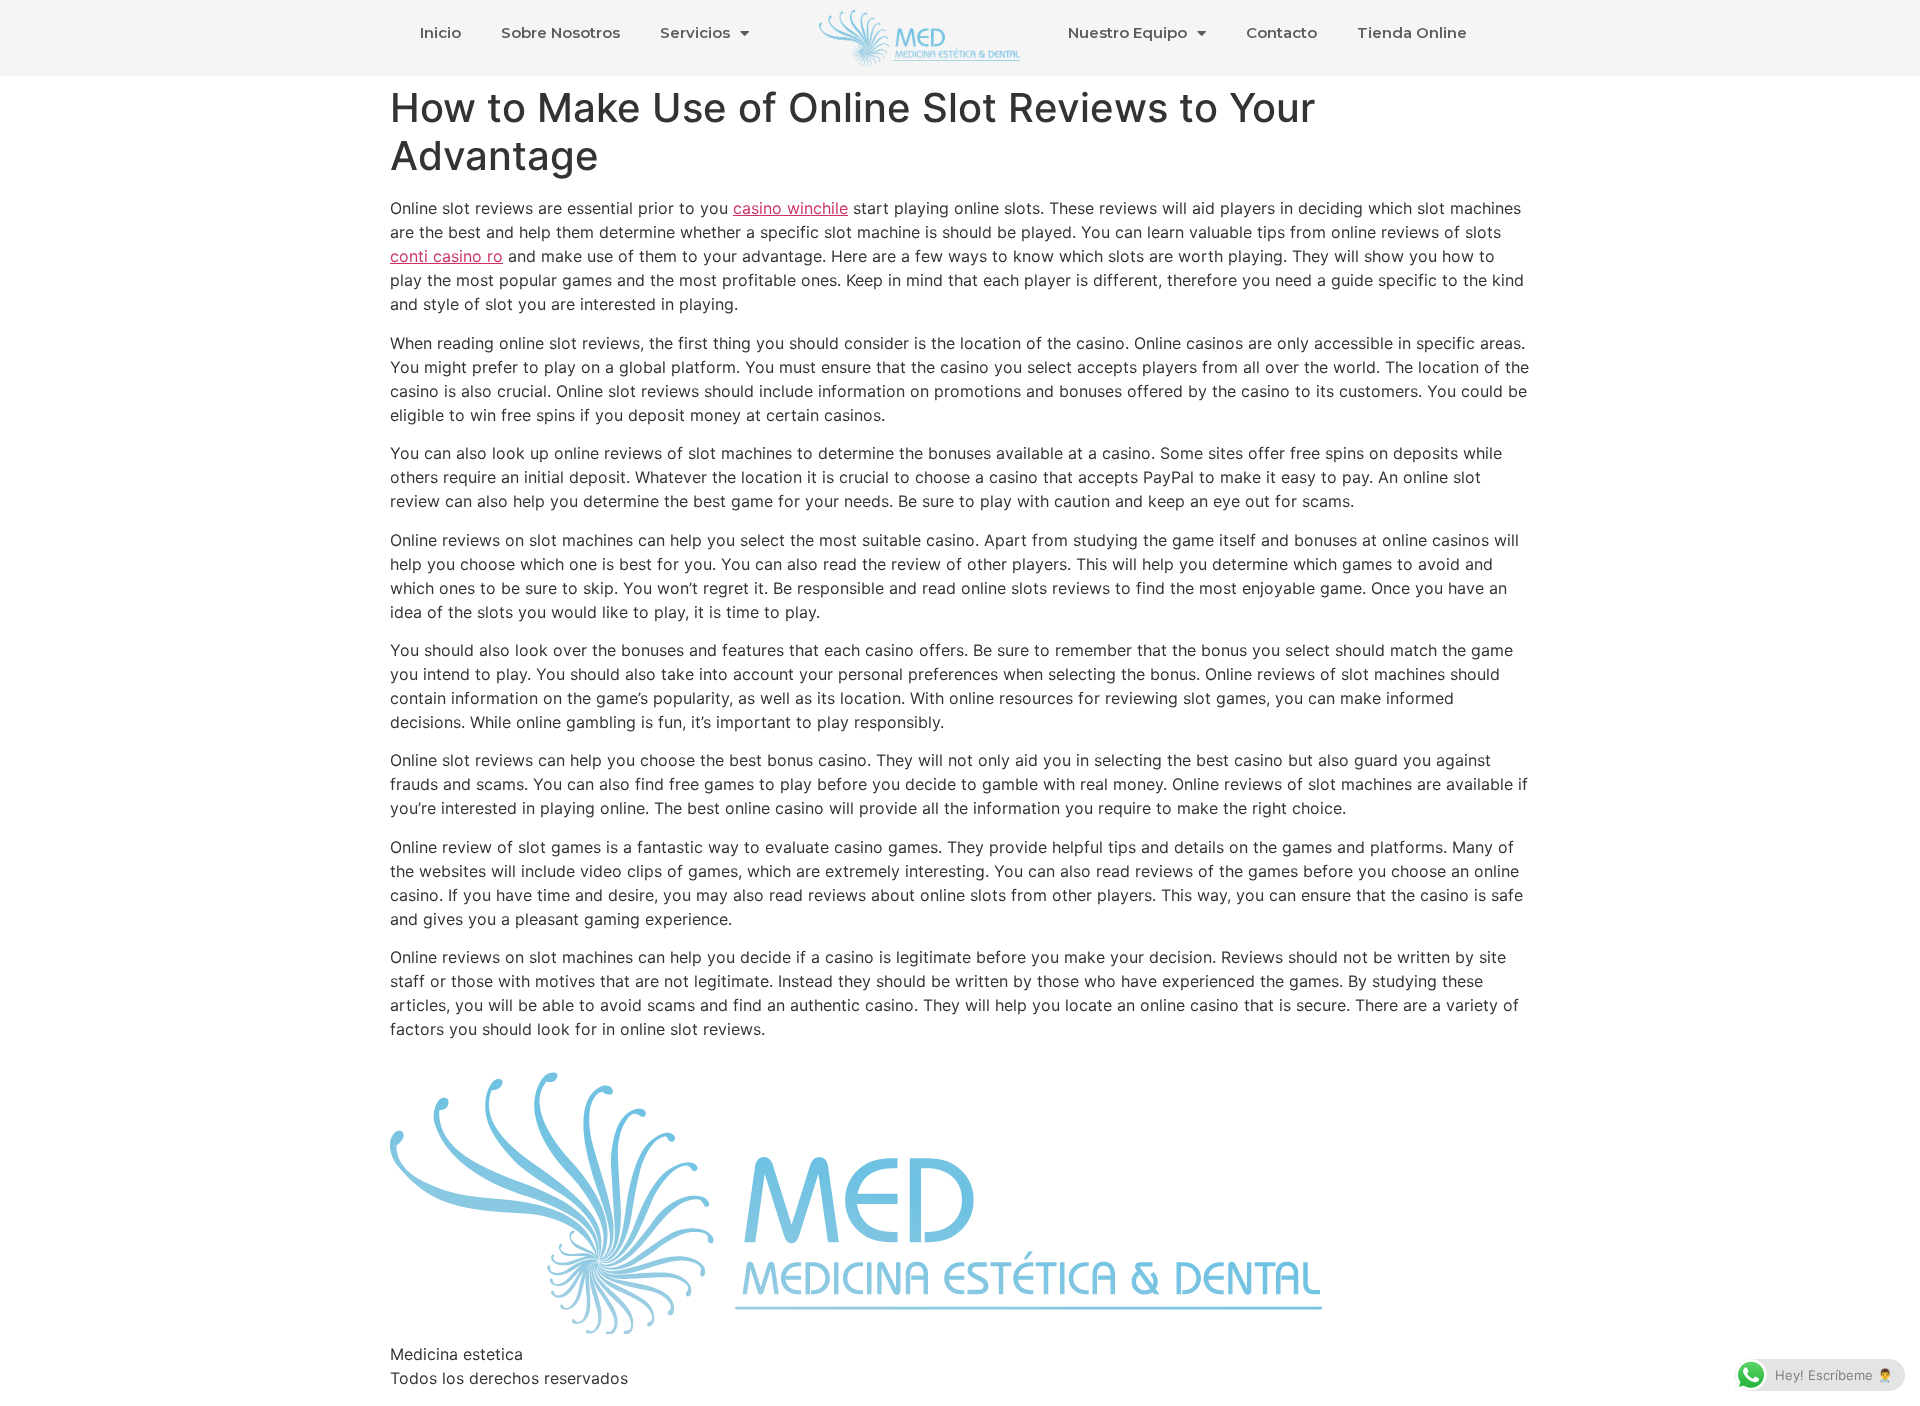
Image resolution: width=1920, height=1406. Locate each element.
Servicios (695, 32)
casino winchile (790, 208)
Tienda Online (1412, 32)
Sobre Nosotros (560, 32)
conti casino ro (446, 256)
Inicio (440, 32)
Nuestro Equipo (1127, 32)
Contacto (1281, 32)
